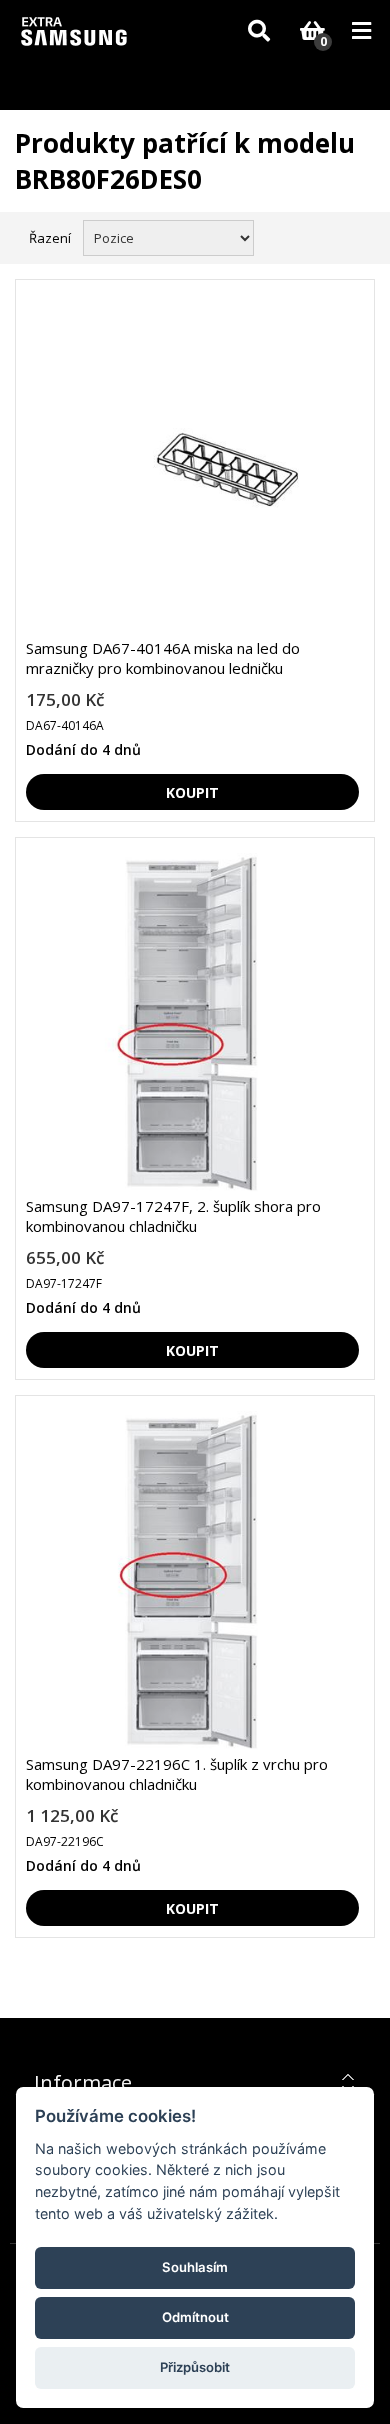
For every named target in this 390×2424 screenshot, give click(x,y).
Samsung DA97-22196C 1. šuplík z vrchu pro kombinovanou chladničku (177, 1774)
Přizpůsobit (195, 2367)
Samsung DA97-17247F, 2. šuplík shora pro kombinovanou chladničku (173, 1216)
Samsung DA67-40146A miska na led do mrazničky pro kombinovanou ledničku (163, 658)
